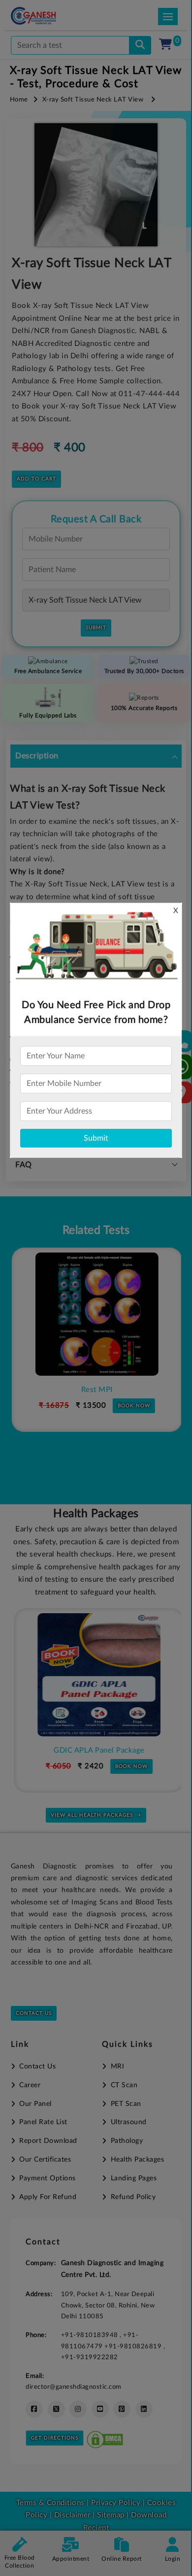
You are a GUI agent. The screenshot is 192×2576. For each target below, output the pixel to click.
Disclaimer (72, 2515)
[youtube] (100, 2409)
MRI (117, 2067)
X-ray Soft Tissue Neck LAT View (93, 100)
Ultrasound (129, 2122)
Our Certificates (45, 2160)
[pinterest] (122, 2409)
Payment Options (48, 2178)
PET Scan (126, 2104)
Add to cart (36, 479)
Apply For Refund (48, 2197)
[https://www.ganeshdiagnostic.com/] (47, 16)
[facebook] (34, 2409)
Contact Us (34, 2013)
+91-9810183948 (91, 2335)
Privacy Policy (115, 2503)
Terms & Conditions (50, 2503)
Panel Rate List (43, 2122)
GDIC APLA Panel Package (96, 1750)
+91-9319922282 (90, 2357)
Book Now (133, 1406)
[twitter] (56, 2409)
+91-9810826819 (134, 2346)
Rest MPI (96, 1390)
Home (19, 100)
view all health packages (92, 1815)
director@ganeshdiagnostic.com (74, 2387)
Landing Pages (134, 2178)
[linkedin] (144, 2409)
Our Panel (35, 2104)
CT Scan (124, 2085)
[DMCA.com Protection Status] (105, 2438)
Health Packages (137, 2160)
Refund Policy (133, 2197)
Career (30, 2085)
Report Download (48, 2141)
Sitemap (111, 2515)
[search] (140, 45)
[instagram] (78, 2409)
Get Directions (55, 2438)
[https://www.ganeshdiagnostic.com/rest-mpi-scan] (96, 1314)
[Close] (139, 59)
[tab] (96, 756)
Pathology (127, 2141)
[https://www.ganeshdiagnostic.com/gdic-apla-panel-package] (96, 1675)
